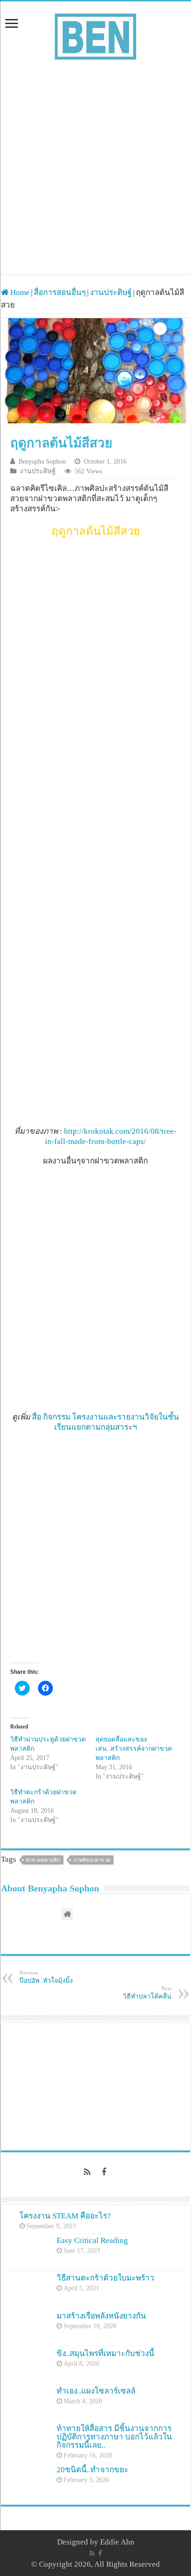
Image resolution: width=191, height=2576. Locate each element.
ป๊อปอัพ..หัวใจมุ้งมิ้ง (46, 1977)
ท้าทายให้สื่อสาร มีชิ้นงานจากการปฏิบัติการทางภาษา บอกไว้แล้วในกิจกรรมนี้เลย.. (114, 2437)
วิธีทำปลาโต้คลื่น (147, 1993)
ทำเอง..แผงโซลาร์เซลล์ (96, 2391)
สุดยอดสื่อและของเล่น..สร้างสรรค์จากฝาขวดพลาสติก (134, 1749)
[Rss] (87, 2172)
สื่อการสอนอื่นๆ (60, 292)
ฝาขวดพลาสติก (43, 1860)
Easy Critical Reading (92, 2240)
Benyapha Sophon (42, 461)
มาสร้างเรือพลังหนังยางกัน (101, 2316)
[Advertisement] (95, 163)
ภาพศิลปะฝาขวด (92, 1860)
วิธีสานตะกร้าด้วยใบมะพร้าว (105, 2278)
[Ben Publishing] (95, 35)
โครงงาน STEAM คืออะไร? (65, 2216)
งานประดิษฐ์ (111, 292)
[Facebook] (104, 2172)
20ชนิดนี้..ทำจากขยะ (92, 2470)
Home (19, 292)
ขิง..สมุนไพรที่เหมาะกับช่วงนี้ (105, 2353)
